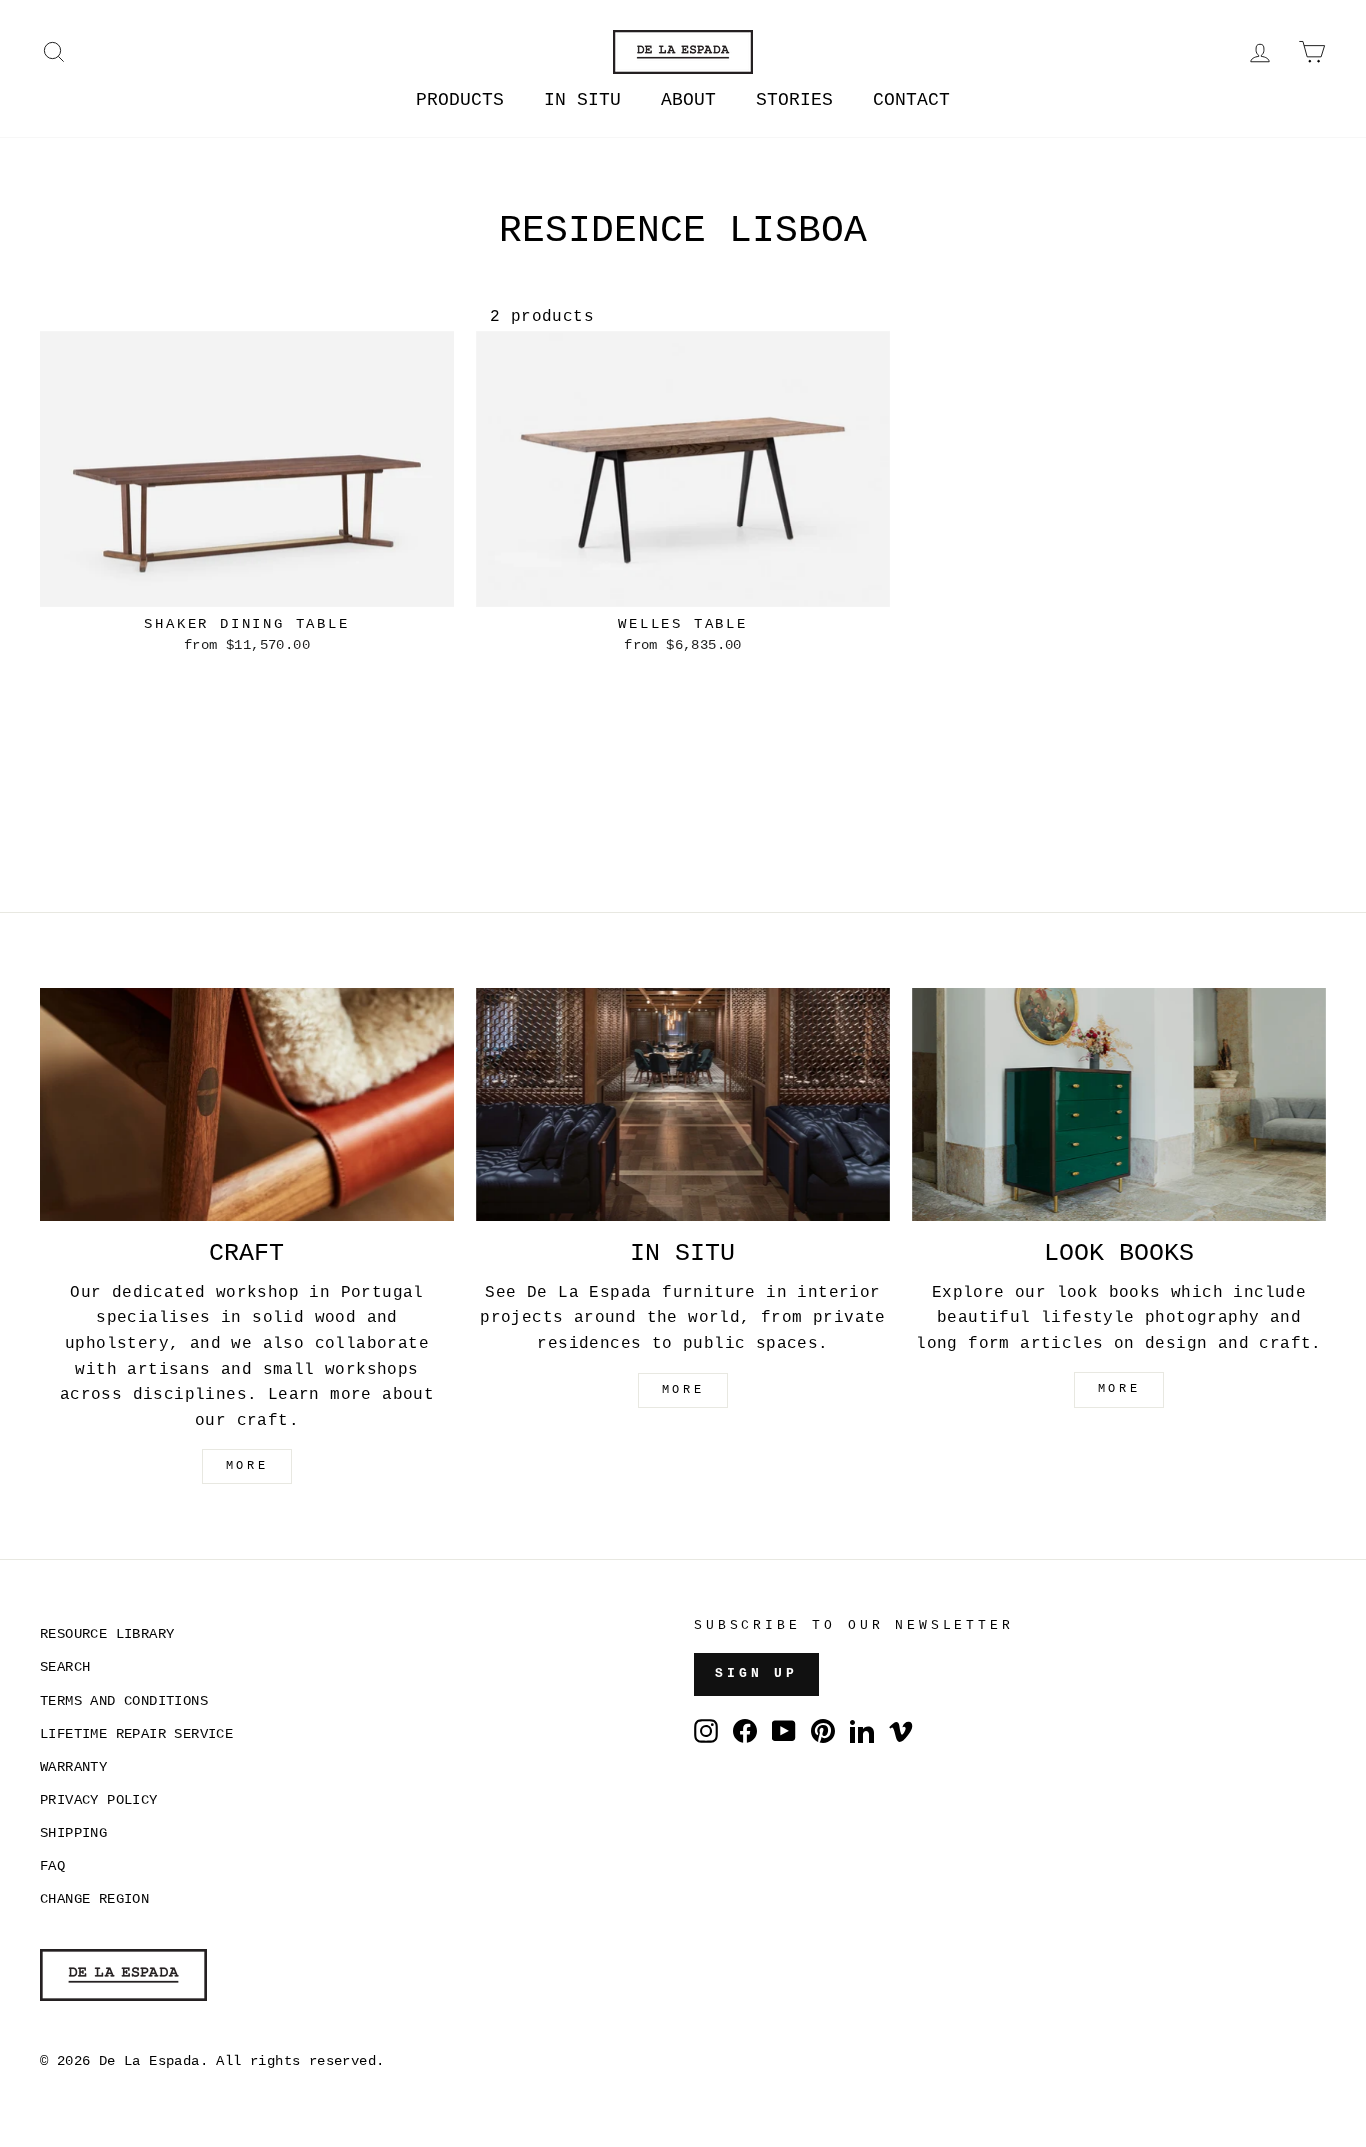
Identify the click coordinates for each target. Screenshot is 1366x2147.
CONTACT (911, 100)
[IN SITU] (683, 1104)
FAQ (52, 1866)
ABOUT (688, 100)
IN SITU (582, 100)
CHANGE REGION (94, 1899)
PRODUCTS (460, 100)
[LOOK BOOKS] (1119, 1104)
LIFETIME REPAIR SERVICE (136, 1734)
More (1119, 1389)
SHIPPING (73, 1833)
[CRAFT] (247, 1104)
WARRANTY (73, 1767)
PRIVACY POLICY (99, 1800)
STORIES (794, 100)
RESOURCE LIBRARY (107, 1634)
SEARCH (65, 1667)
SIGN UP (756, 1673)
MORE (247, 1466)
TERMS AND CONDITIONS (124, 1701)
